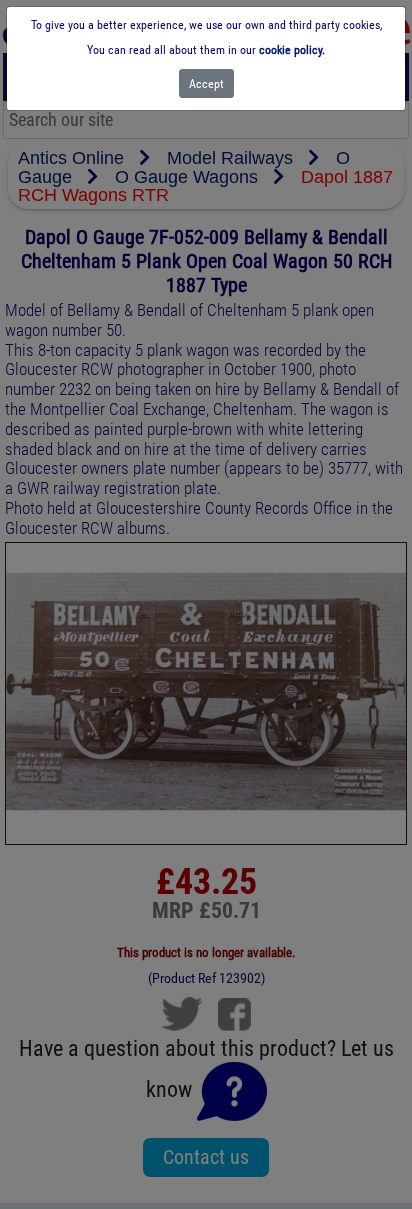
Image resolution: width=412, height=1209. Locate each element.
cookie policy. (292, 50)
